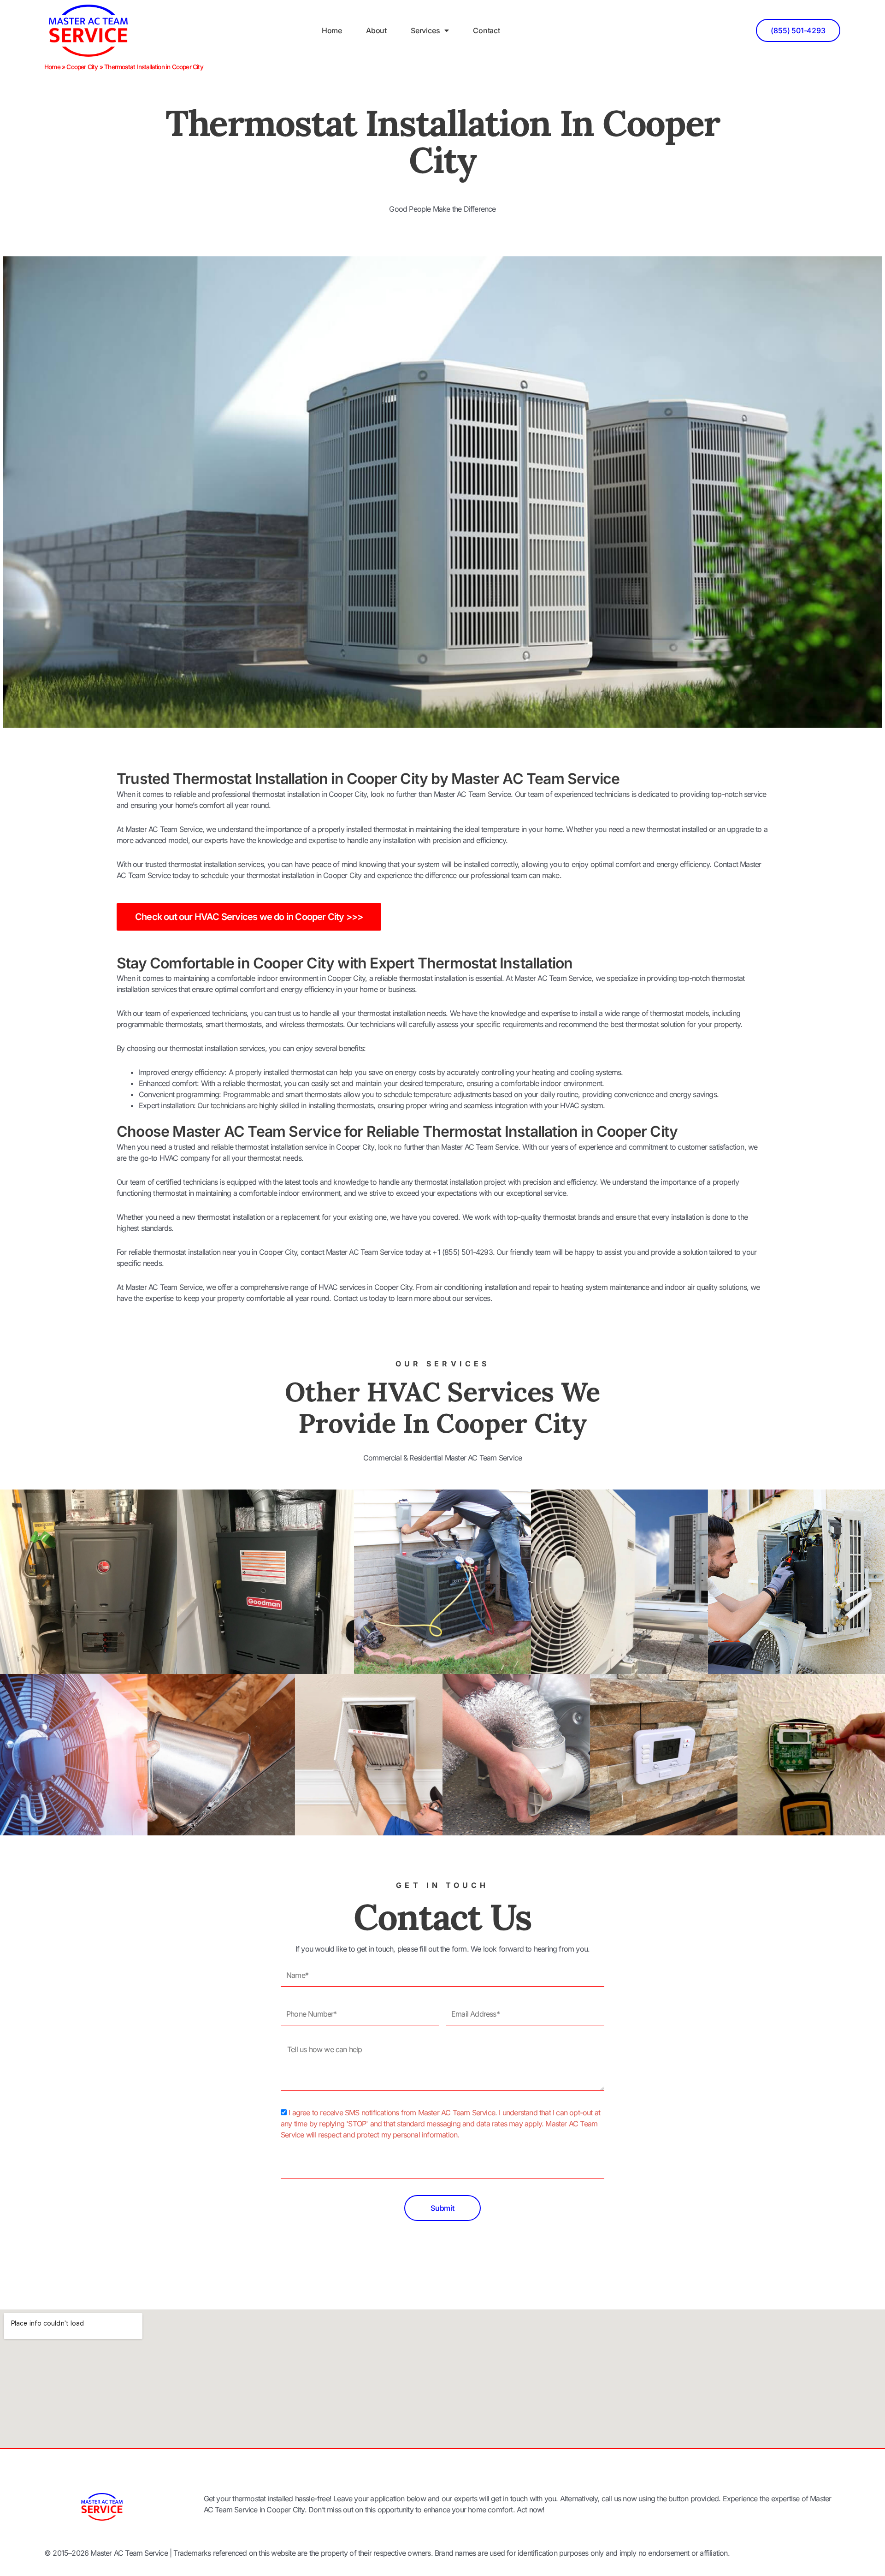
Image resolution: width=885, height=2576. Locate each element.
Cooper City (82, 67)
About (376, 30)
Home (332, 30)
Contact (487, 30)
